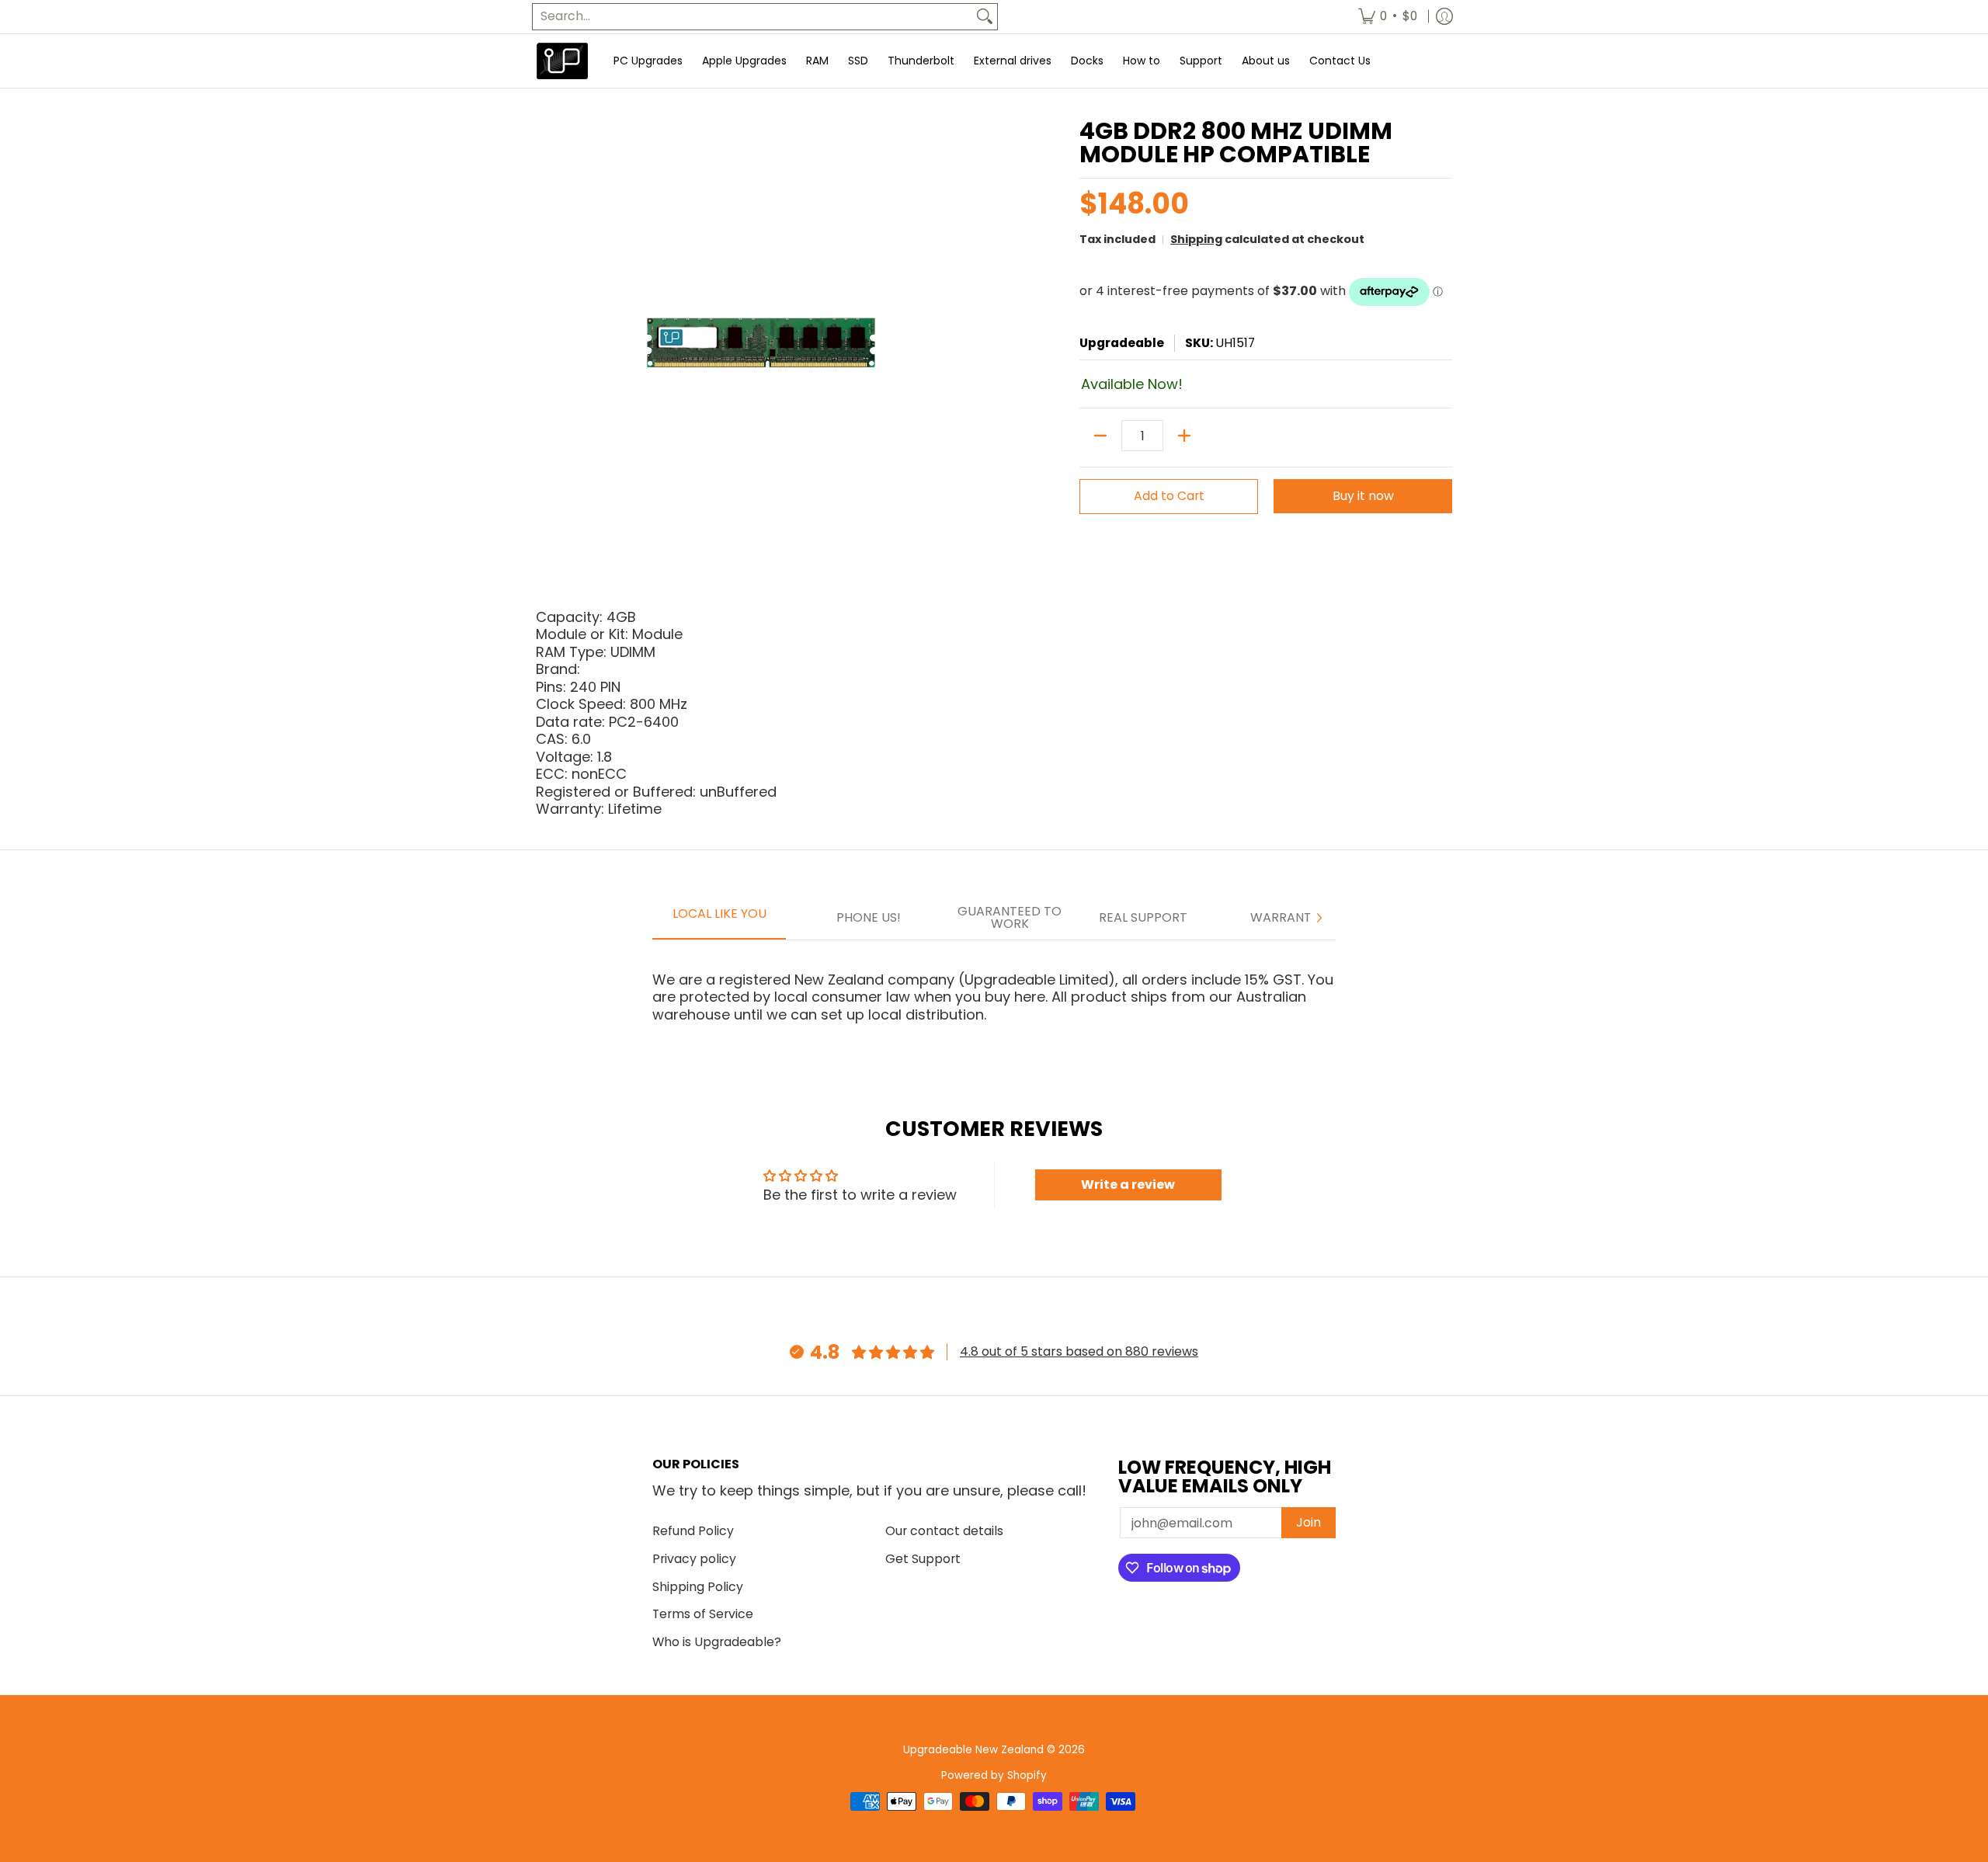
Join (1309, 1522)
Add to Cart (1169, 496)
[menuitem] (1388, 17)
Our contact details (944, 1531)
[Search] (985, 17)
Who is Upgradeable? (717, 1642)
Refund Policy (693, 1531)
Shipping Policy (698, 1587)
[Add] (1184, 436)
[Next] (1319, 918)
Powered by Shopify (994, 1775)
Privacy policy (694, 1559)
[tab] (719, 919)
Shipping (1196, 239)
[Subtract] (1100, 436)
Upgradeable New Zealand (973, 1750)
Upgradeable (1122, 343)
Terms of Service (703, 1614)
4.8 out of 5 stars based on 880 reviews (1079, 1351)
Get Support (923, 1559)
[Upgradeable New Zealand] (563, 61)
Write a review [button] (1128, 1185)
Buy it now (1363, 496)
